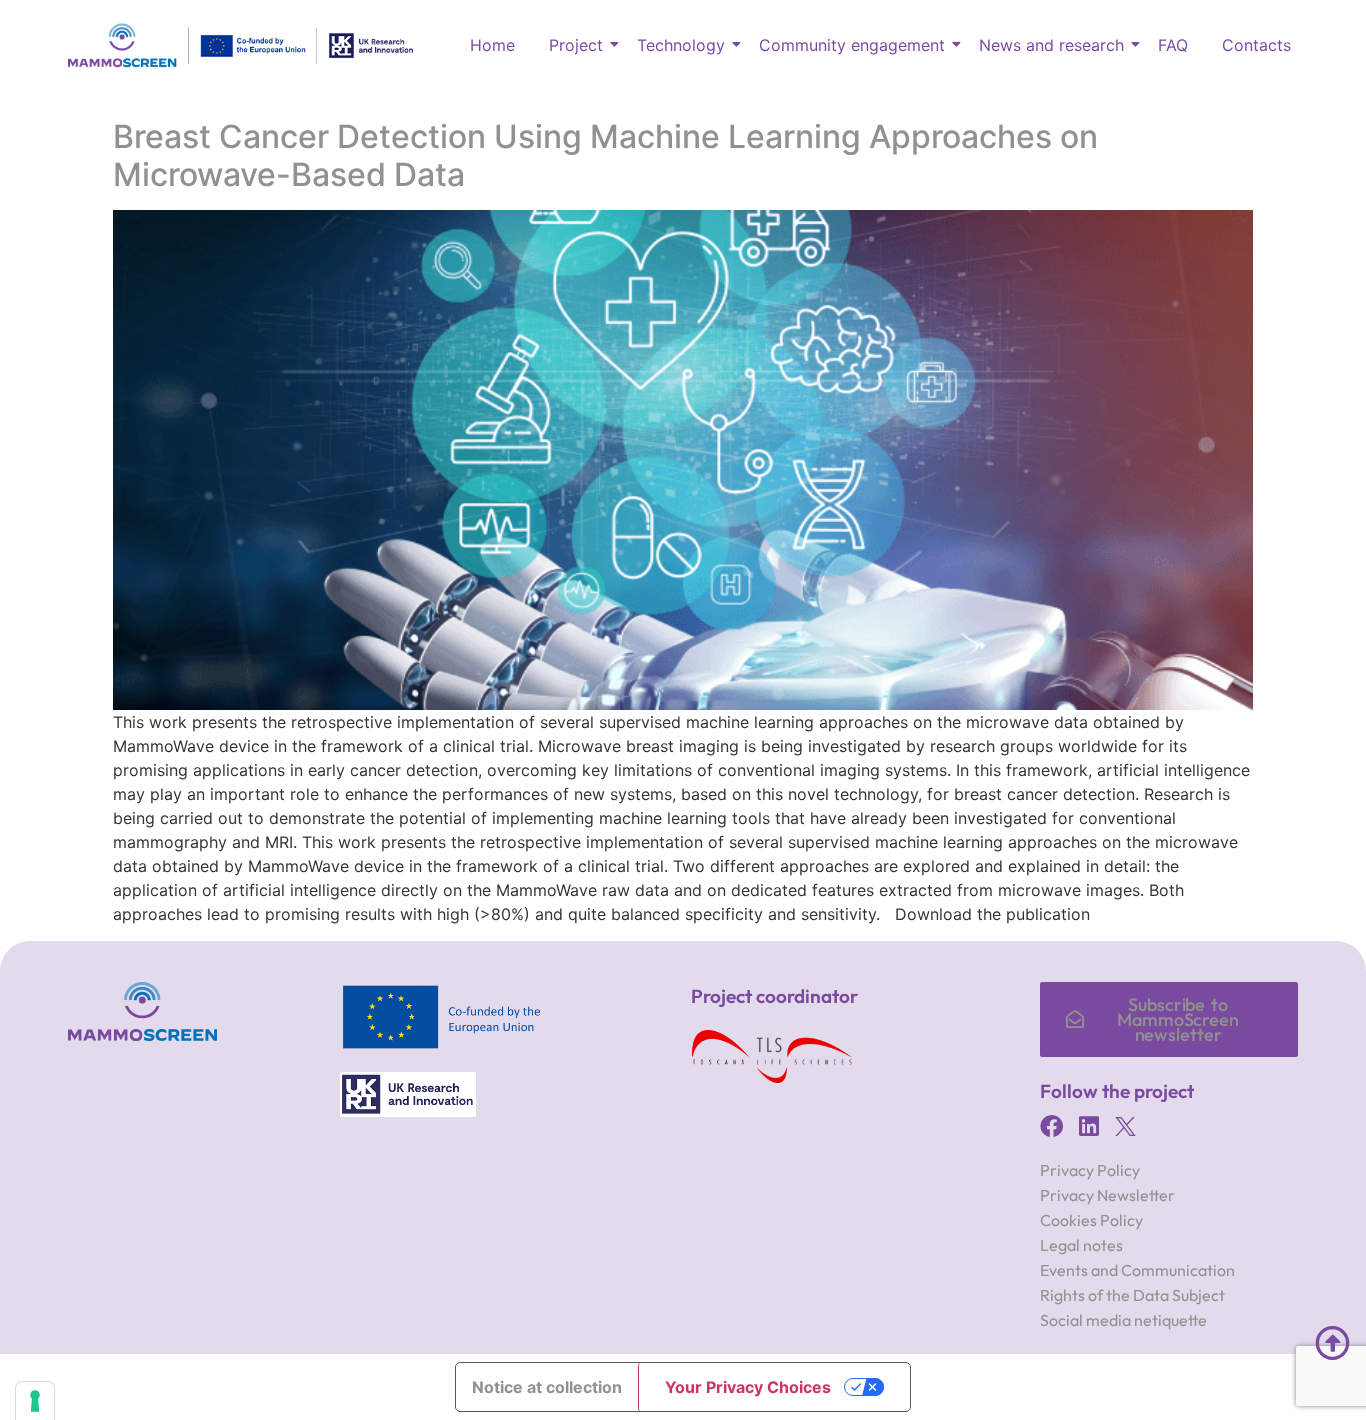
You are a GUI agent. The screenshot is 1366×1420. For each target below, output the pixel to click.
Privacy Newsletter (1107, 1195)
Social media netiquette (1123, 1320)
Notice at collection (547, 1387)
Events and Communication (1137, 1270)
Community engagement (852, 45)
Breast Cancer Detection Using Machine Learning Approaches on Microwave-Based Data (605, 155)
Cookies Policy (1091, 1220)
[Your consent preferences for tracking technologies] (35, 1401)
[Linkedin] (1088, 1126)
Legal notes (1081, 1245)
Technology (681, 45)
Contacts (1256, 45)
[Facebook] (1051, 1126)
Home (492, 45)
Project (576, 45)
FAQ (1173, 45)
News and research (1051, 45)
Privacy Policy (1090, 1170)
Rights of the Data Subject (1132, 1295)
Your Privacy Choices (748, 1387)
